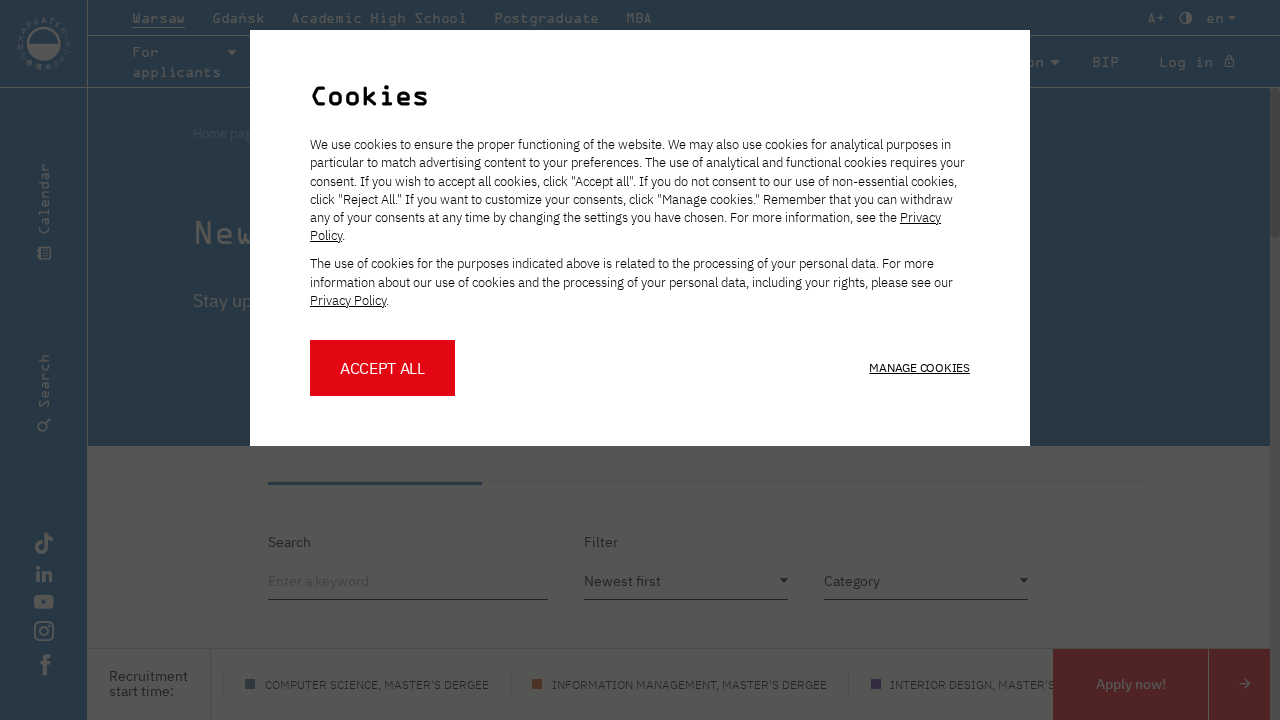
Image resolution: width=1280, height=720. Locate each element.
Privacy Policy (348, 300)
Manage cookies (919, 367)
